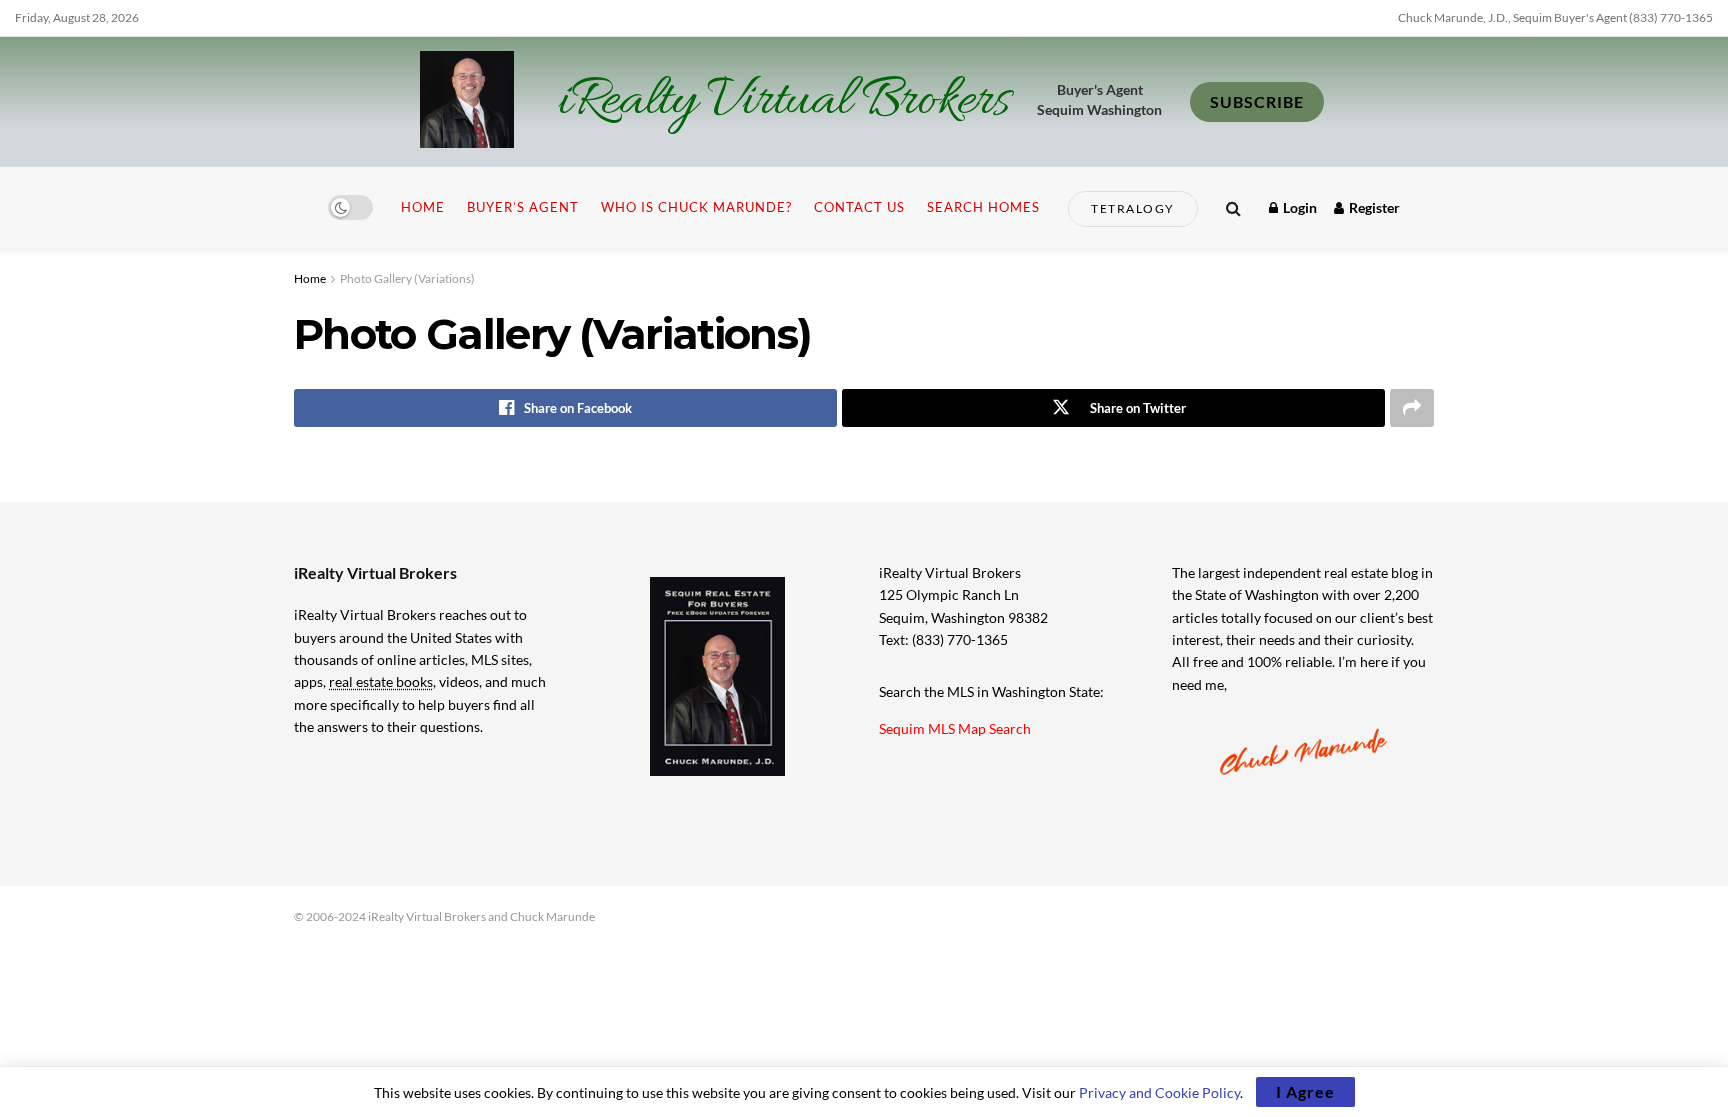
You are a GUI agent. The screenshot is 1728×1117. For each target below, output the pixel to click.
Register (1373, 207)
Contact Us (859, 207)
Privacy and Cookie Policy (1159, 1092)
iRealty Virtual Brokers (783, 102)
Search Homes (983, 207)
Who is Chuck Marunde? (696, 207)
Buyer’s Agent (523, 207)
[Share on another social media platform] (1412, 408)
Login (1298, 207)
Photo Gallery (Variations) (407, 278)
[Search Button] (1233, 207)
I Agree (1305, 1091)
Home (423, 207)
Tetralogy (1133, 208)
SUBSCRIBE (1257, 101)
